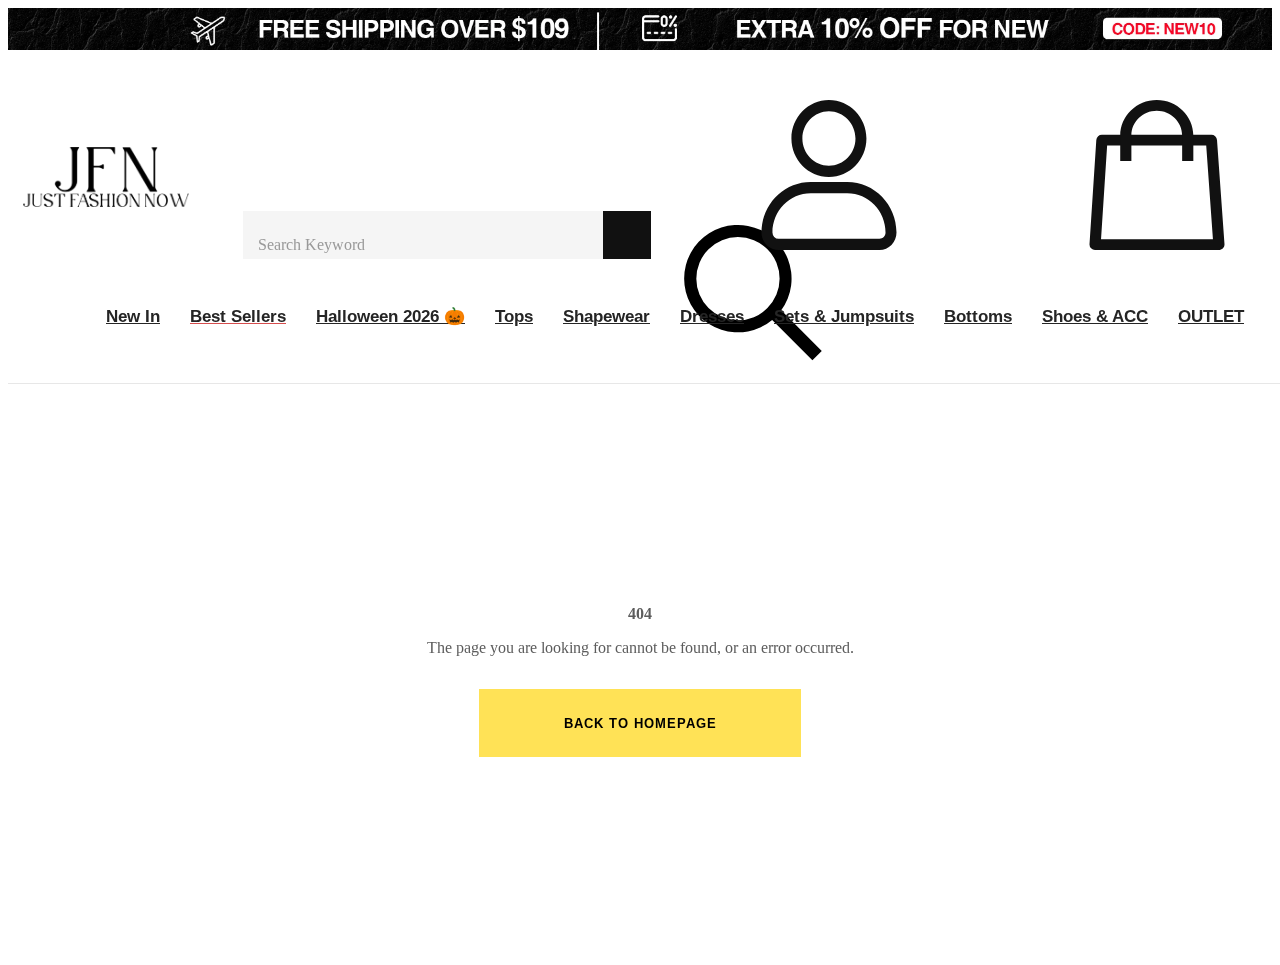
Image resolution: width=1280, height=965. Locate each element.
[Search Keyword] (423, 235)
